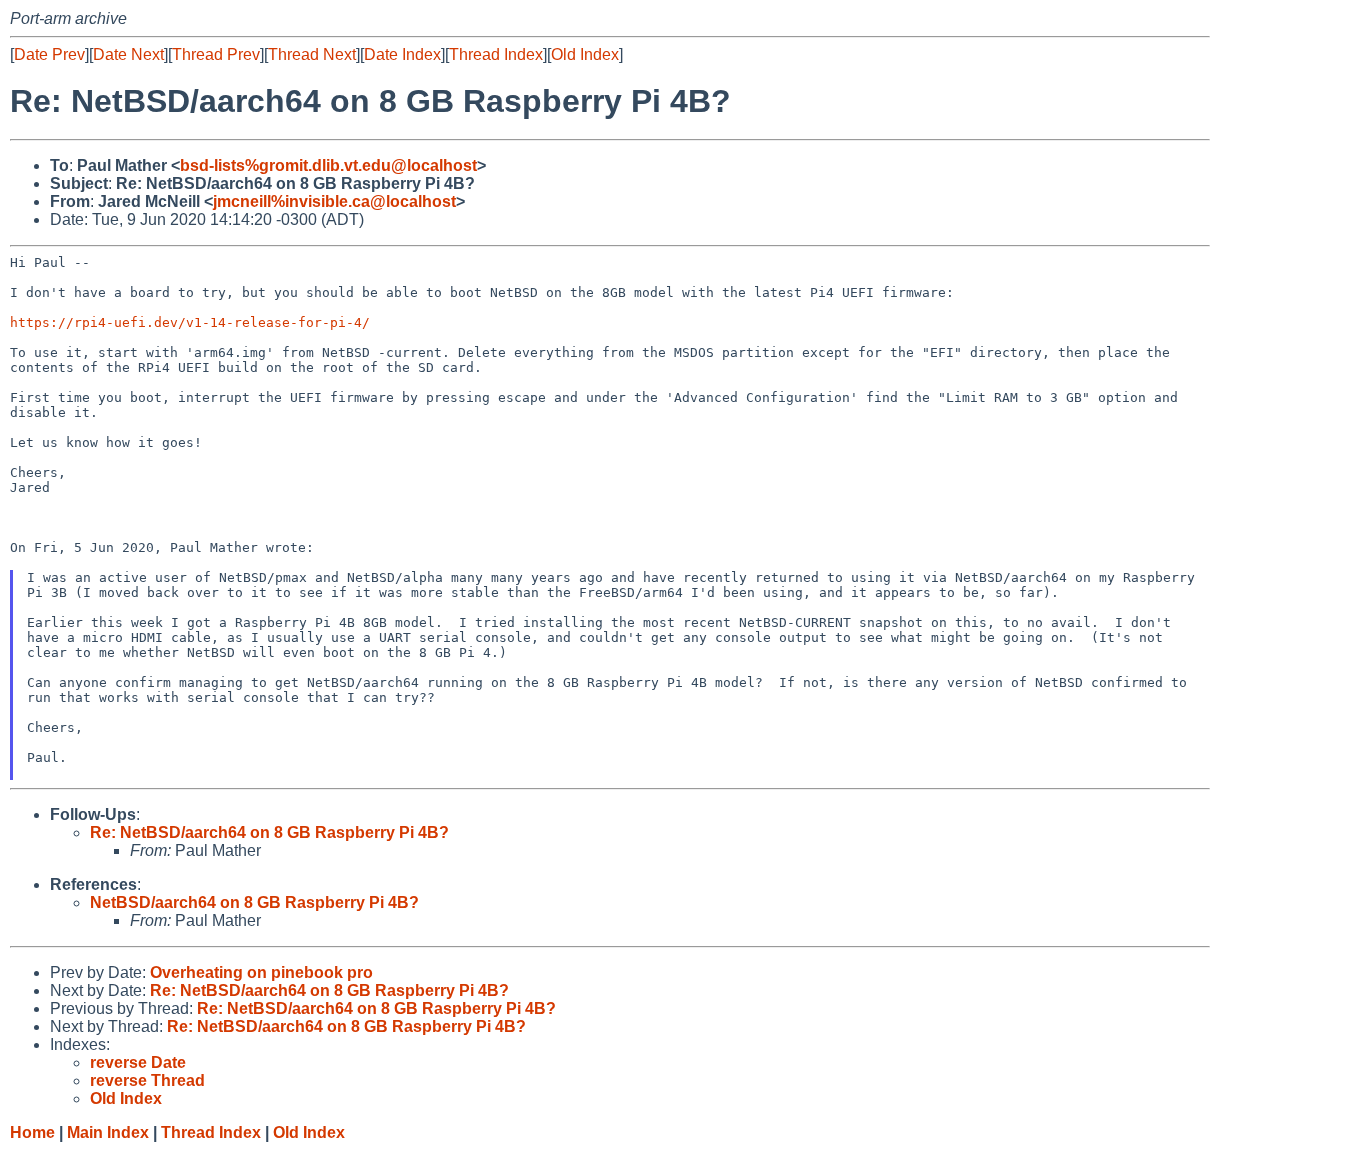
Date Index (402, 54)
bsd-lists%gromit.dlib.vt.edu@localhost (328, 165)
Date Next (128, 54)
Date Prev (49, 54)
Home (32, 1132)
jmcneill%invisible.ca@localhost (334, 201)
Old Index (585, 54)
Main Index (108, 1132)
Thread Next (312, 54)
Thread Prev (216, 54)
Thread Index (496, 54)
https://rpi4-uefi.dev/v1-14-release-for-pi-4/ (190, 322)
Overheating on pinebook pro (261, 972)
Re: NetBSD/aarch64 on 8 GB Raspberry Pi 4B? (269, 832)
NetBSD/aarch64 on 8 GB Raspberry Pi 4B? (254, 902)
